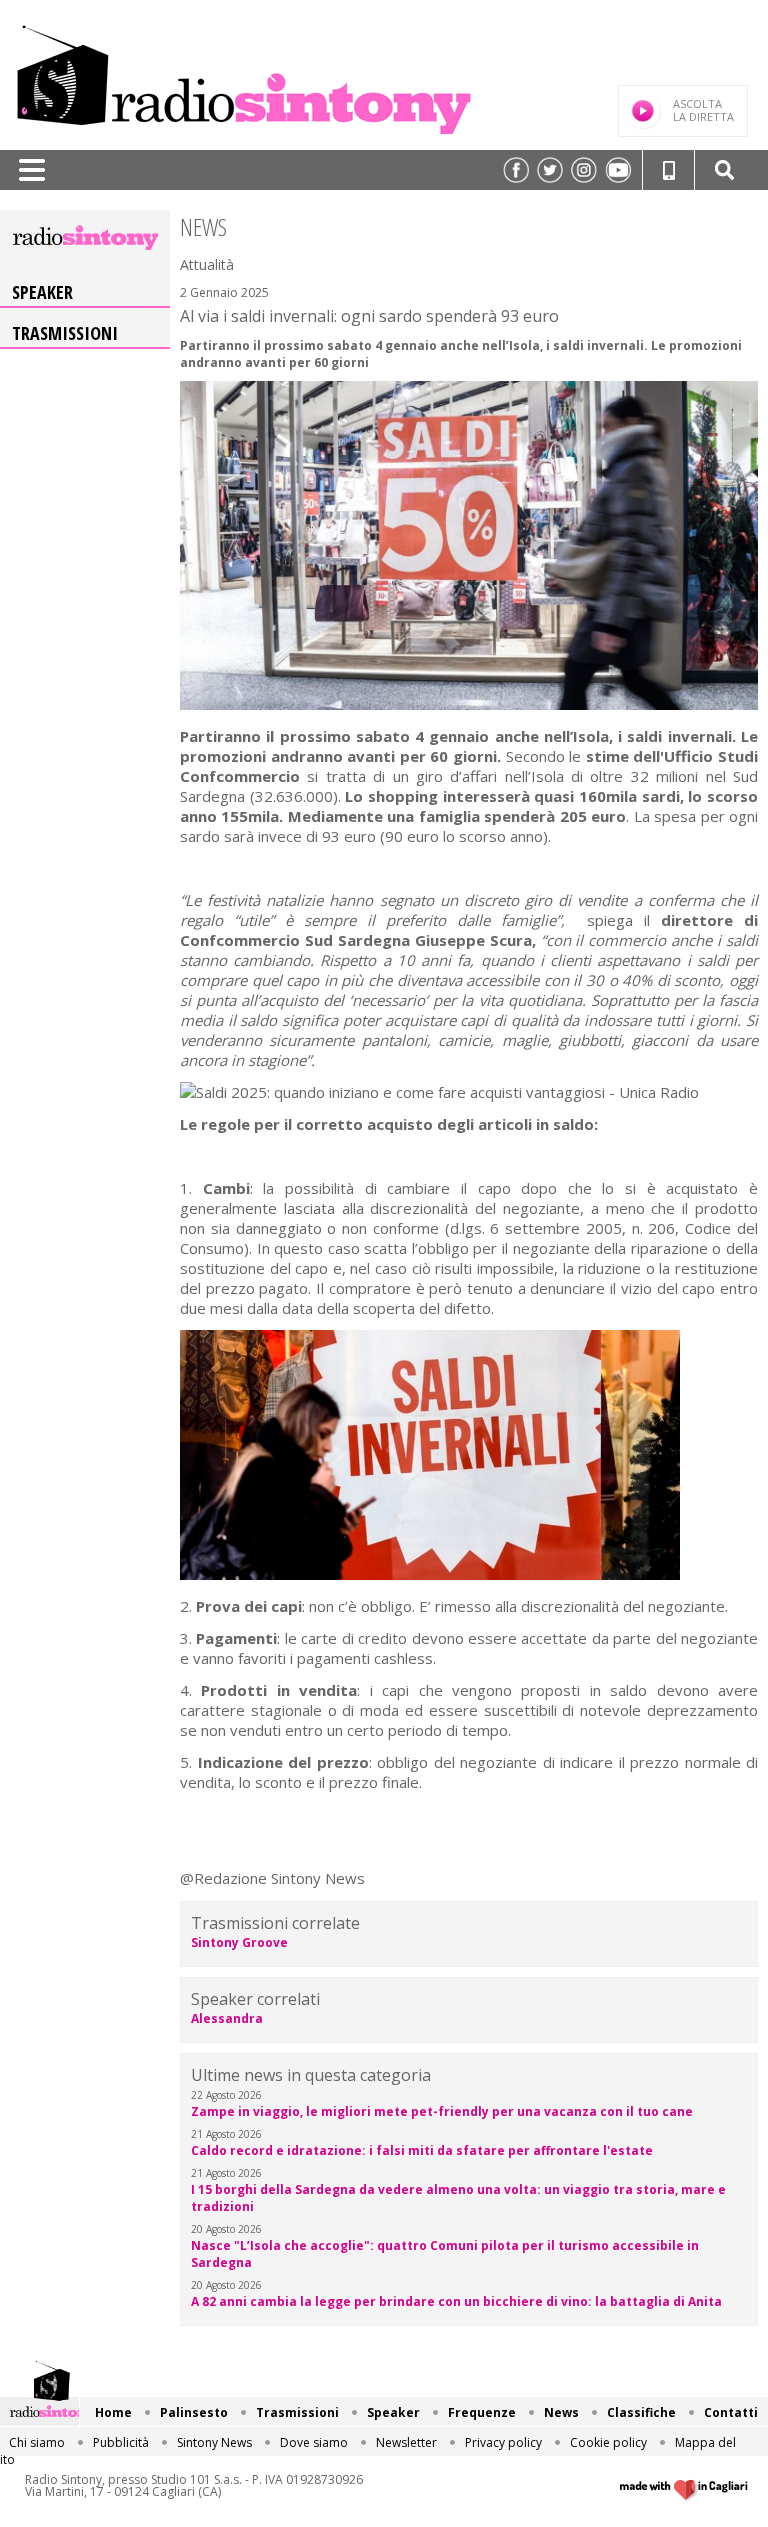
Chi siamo (37, 2442)
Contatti (731, 2412)
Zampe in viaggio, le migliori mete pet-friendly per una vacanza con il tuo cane (442, 2111)
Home (113, 2412)
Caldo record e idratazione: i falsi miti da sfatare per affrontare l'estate (422, 2150)
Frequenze (482, 2412)
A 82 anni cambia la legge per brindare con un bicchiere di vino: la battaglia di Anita (456, 2301)
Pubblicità (121, 2442)
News (561, 2412)
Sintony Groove (239, 1942)
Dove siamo (314, 2442)
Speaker (42, 292)
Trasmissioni (65, 333)
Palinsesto (194, 2412)
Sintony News (214, 2442)
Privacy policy (503, 2442)
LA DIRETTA (703, 110)
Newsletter (406, 2442)
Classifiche (641, 2412)
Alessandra (227, 2018)
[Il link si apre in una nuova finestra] (516, 170)
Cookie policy (608, 2442)
